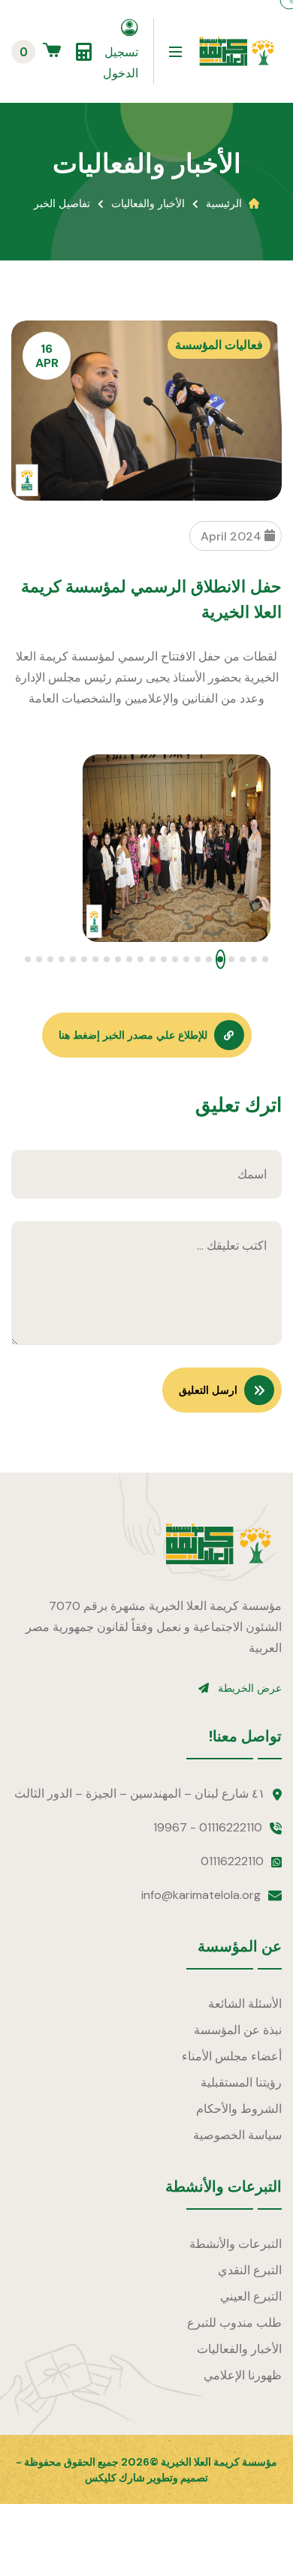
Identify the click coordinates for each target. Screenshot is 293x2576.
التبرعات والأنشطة (236, 2244)
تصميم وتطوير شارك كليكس (146, 2478)
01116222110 (232, 1861)
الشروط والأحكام (239, 2109)
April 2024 (233, 536)
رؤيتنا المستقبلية (241, 2082)
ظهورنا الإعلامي (243, 2375)
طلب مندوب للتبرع (234, 2323)
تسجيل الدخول (121, 63)
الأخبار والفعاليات (148, 203)
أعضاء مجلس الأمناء (232, 2056)
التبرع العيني (251, 2296)
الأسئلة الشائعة (245, 2004)
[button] (266, 959)
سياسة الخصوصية (237, 2135)
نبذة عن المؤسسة (238, 2030)
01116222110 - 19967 (208, 1827)
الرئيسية (224, 203)
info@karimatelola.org (201, 1895)
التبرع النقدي (250, 2270)
